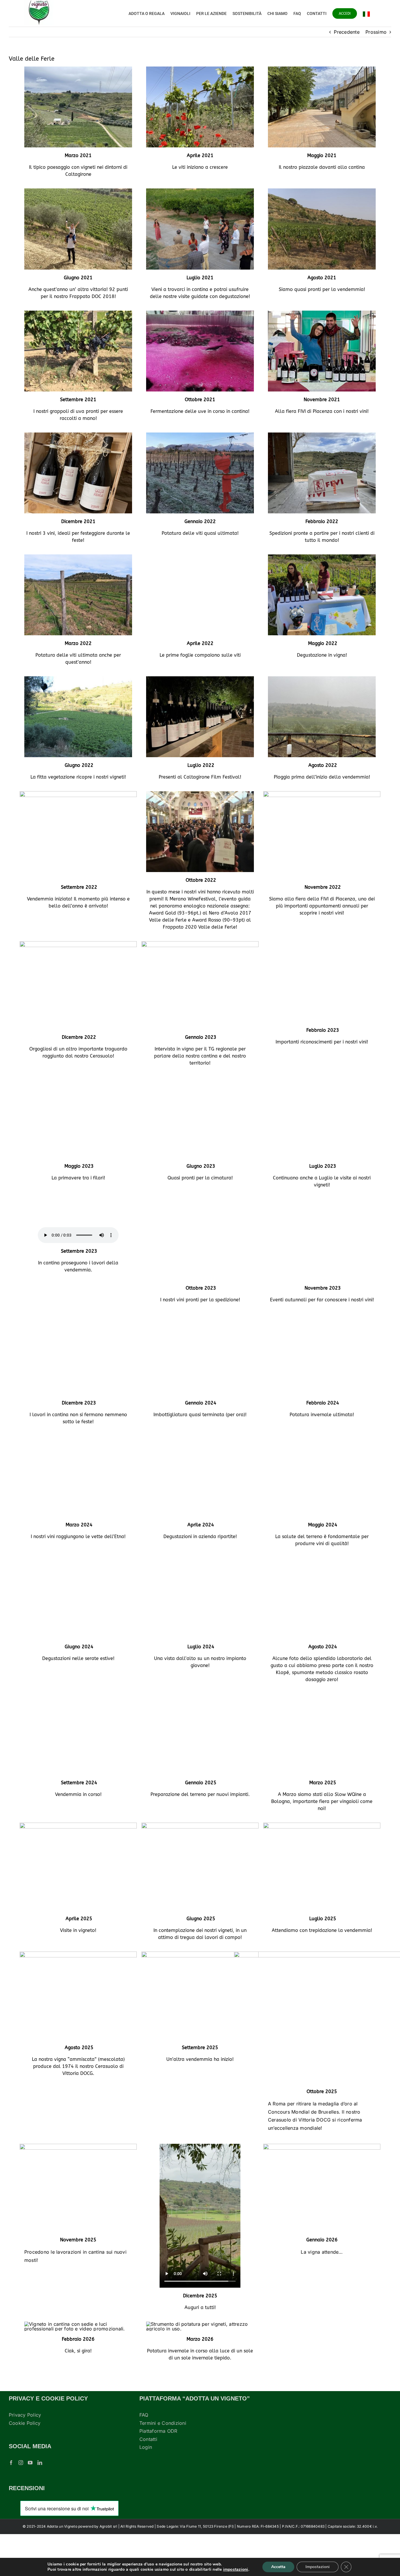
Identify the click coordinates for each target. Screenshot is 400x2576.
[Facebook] (11, 2505)
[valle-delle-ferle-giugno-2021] (78, 191)
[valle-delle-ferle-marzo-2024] (78, 1459)
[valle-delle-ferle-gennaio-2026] (322, 2188)
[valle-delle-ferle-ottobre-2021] (200, 313)
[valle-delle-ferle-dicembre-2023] (78, 1330)
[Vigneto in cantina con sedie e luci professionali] (78, 2366)
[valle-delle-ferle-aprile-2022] (200, 557)
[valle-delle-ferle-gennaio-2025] (200, 1731)
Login (146, 2489)
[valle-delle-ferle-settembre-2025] (200, 1996)
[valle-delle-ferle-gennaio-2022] (200, 435)
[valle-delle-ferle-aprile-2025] (78, 1867)
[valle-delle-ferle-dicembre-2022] (78, 944)
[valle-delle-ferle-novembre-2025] (78, 2188)
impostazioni (236, 2570)
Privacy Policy (25, 2457)
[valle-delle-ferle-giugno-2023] (200, 1080)
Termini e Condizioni (163, 2465)
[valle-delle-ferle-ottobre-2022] (200, 794)
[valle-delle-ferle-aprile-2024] (200, 1459)
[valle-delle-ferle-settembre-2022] (78, 794)
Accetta (278, 2567)
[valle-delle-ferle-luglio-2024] (200, 1588)
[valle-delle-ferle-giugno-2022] (78, 679)
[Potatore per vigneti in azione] (200, 2366)
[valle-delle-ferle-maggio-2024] (322, 1459)
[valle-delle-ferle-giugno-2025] (200, 1867)
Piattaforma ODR (158, 2473)
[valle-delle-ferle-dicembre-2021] (78, 435)
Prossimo (376, 32)
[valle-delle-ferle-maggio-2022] (322, 557)
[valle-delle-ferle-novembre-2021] (322, 313)
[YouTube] (30, 2505)
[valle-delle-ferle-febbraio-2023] (322, 944)
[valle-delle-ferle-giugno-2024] (78, 1588)
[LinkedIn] (40, 2505)
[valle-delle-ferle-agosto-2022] (322, 679)
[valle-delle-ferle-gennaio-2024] (200, 1330)
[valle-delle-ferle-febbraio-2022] (322, 435)
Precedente (347, 32)
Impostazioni (318, 2567)
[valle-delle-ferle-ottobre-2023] (200, 1208)
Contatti (148, 2481)
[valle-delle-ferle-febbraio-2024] (322, 1330)
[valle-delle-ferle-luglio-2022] (200, 679)
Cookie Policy (25, 2465)
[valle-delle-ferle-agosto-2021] (322, 191)
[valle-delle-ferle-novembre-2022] (322, 794)
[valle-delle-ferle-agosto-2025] (78, 1996)
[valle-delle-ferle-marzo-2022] (78, 557)
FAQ (144, 2457)
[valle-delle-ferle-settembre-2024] (78, 1731)
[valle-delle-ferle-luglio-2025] (322, 1867)
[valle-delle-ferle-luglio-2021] (200, 191)
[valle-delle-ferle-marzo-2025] (322, 1731)
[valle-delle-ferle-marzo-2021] (78, 69)
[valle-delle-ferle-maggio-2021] (322, 69)
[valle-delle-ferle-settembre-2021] (78, 313)
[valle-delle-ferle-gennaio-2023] (200, 944)
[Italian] (366, 13)
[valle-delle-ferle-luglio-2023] (322, 1080)
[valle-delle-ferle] (322, 1208)
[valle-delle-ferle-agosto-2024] (322, 1588)
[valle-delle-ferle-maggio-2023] (78, 1080)
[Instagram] (21, 2505)
